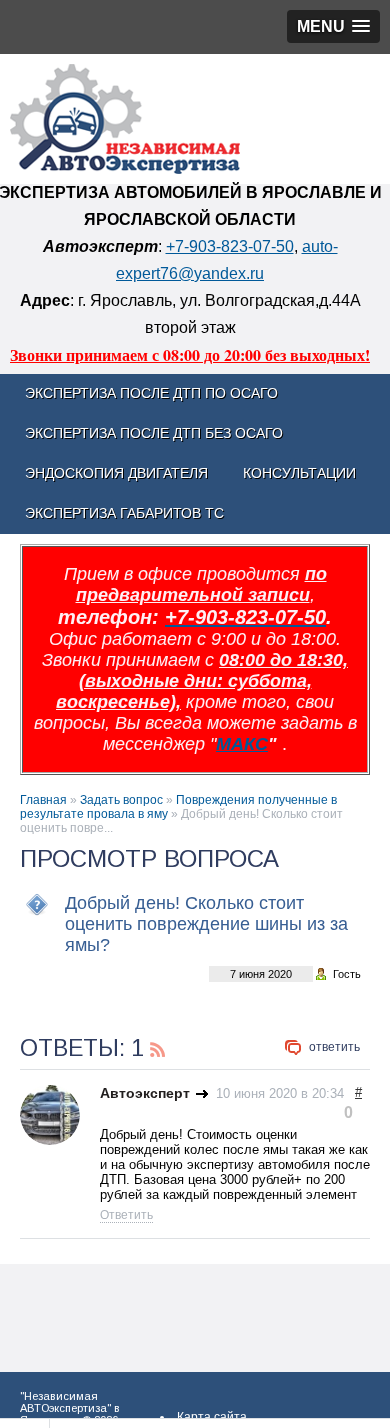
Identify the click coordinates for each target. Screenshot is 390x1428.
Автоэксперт (145, 1093)
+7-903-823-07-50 (230, 246)
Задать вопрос (121, 800)
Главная (43, 800)
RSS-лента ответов (158, 1047)
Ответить (334, 1047)
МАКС (242, 744)
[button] (333, 26)
